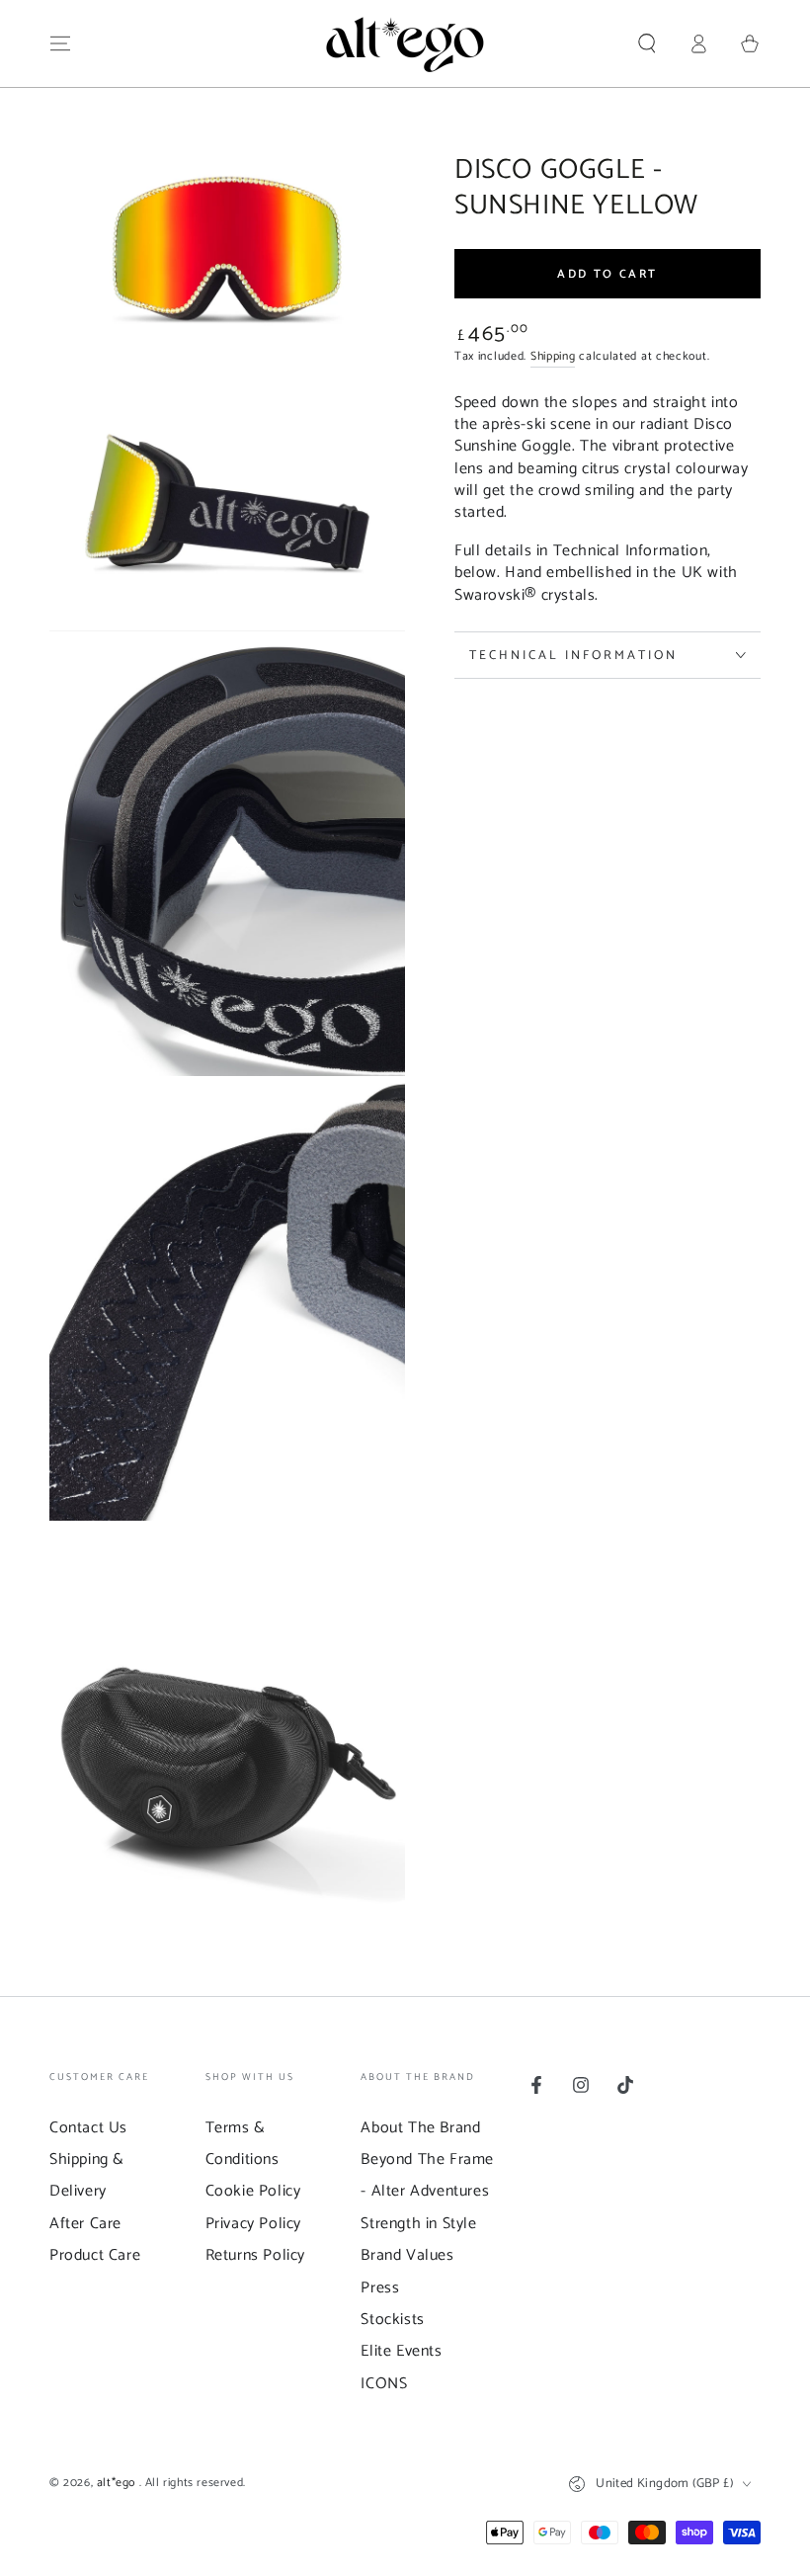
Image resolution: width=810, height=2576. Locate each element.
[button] (647, 43)
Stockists (392, 2320)
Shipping (553, 356)
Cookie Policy (253, 2191)
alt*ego (118, 2483)
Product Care (95, 2255)
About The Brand (420, 2128)
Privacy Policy (253, 2224)
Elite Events (401, 2351)
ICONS (384, 2384)
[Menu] (60, 43)
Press (380, 2288)
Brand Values (407, 2255)
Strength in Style (418, 2224)
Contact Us (88, 2128)
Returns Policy (255, 2255)
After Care (85, 2224)
